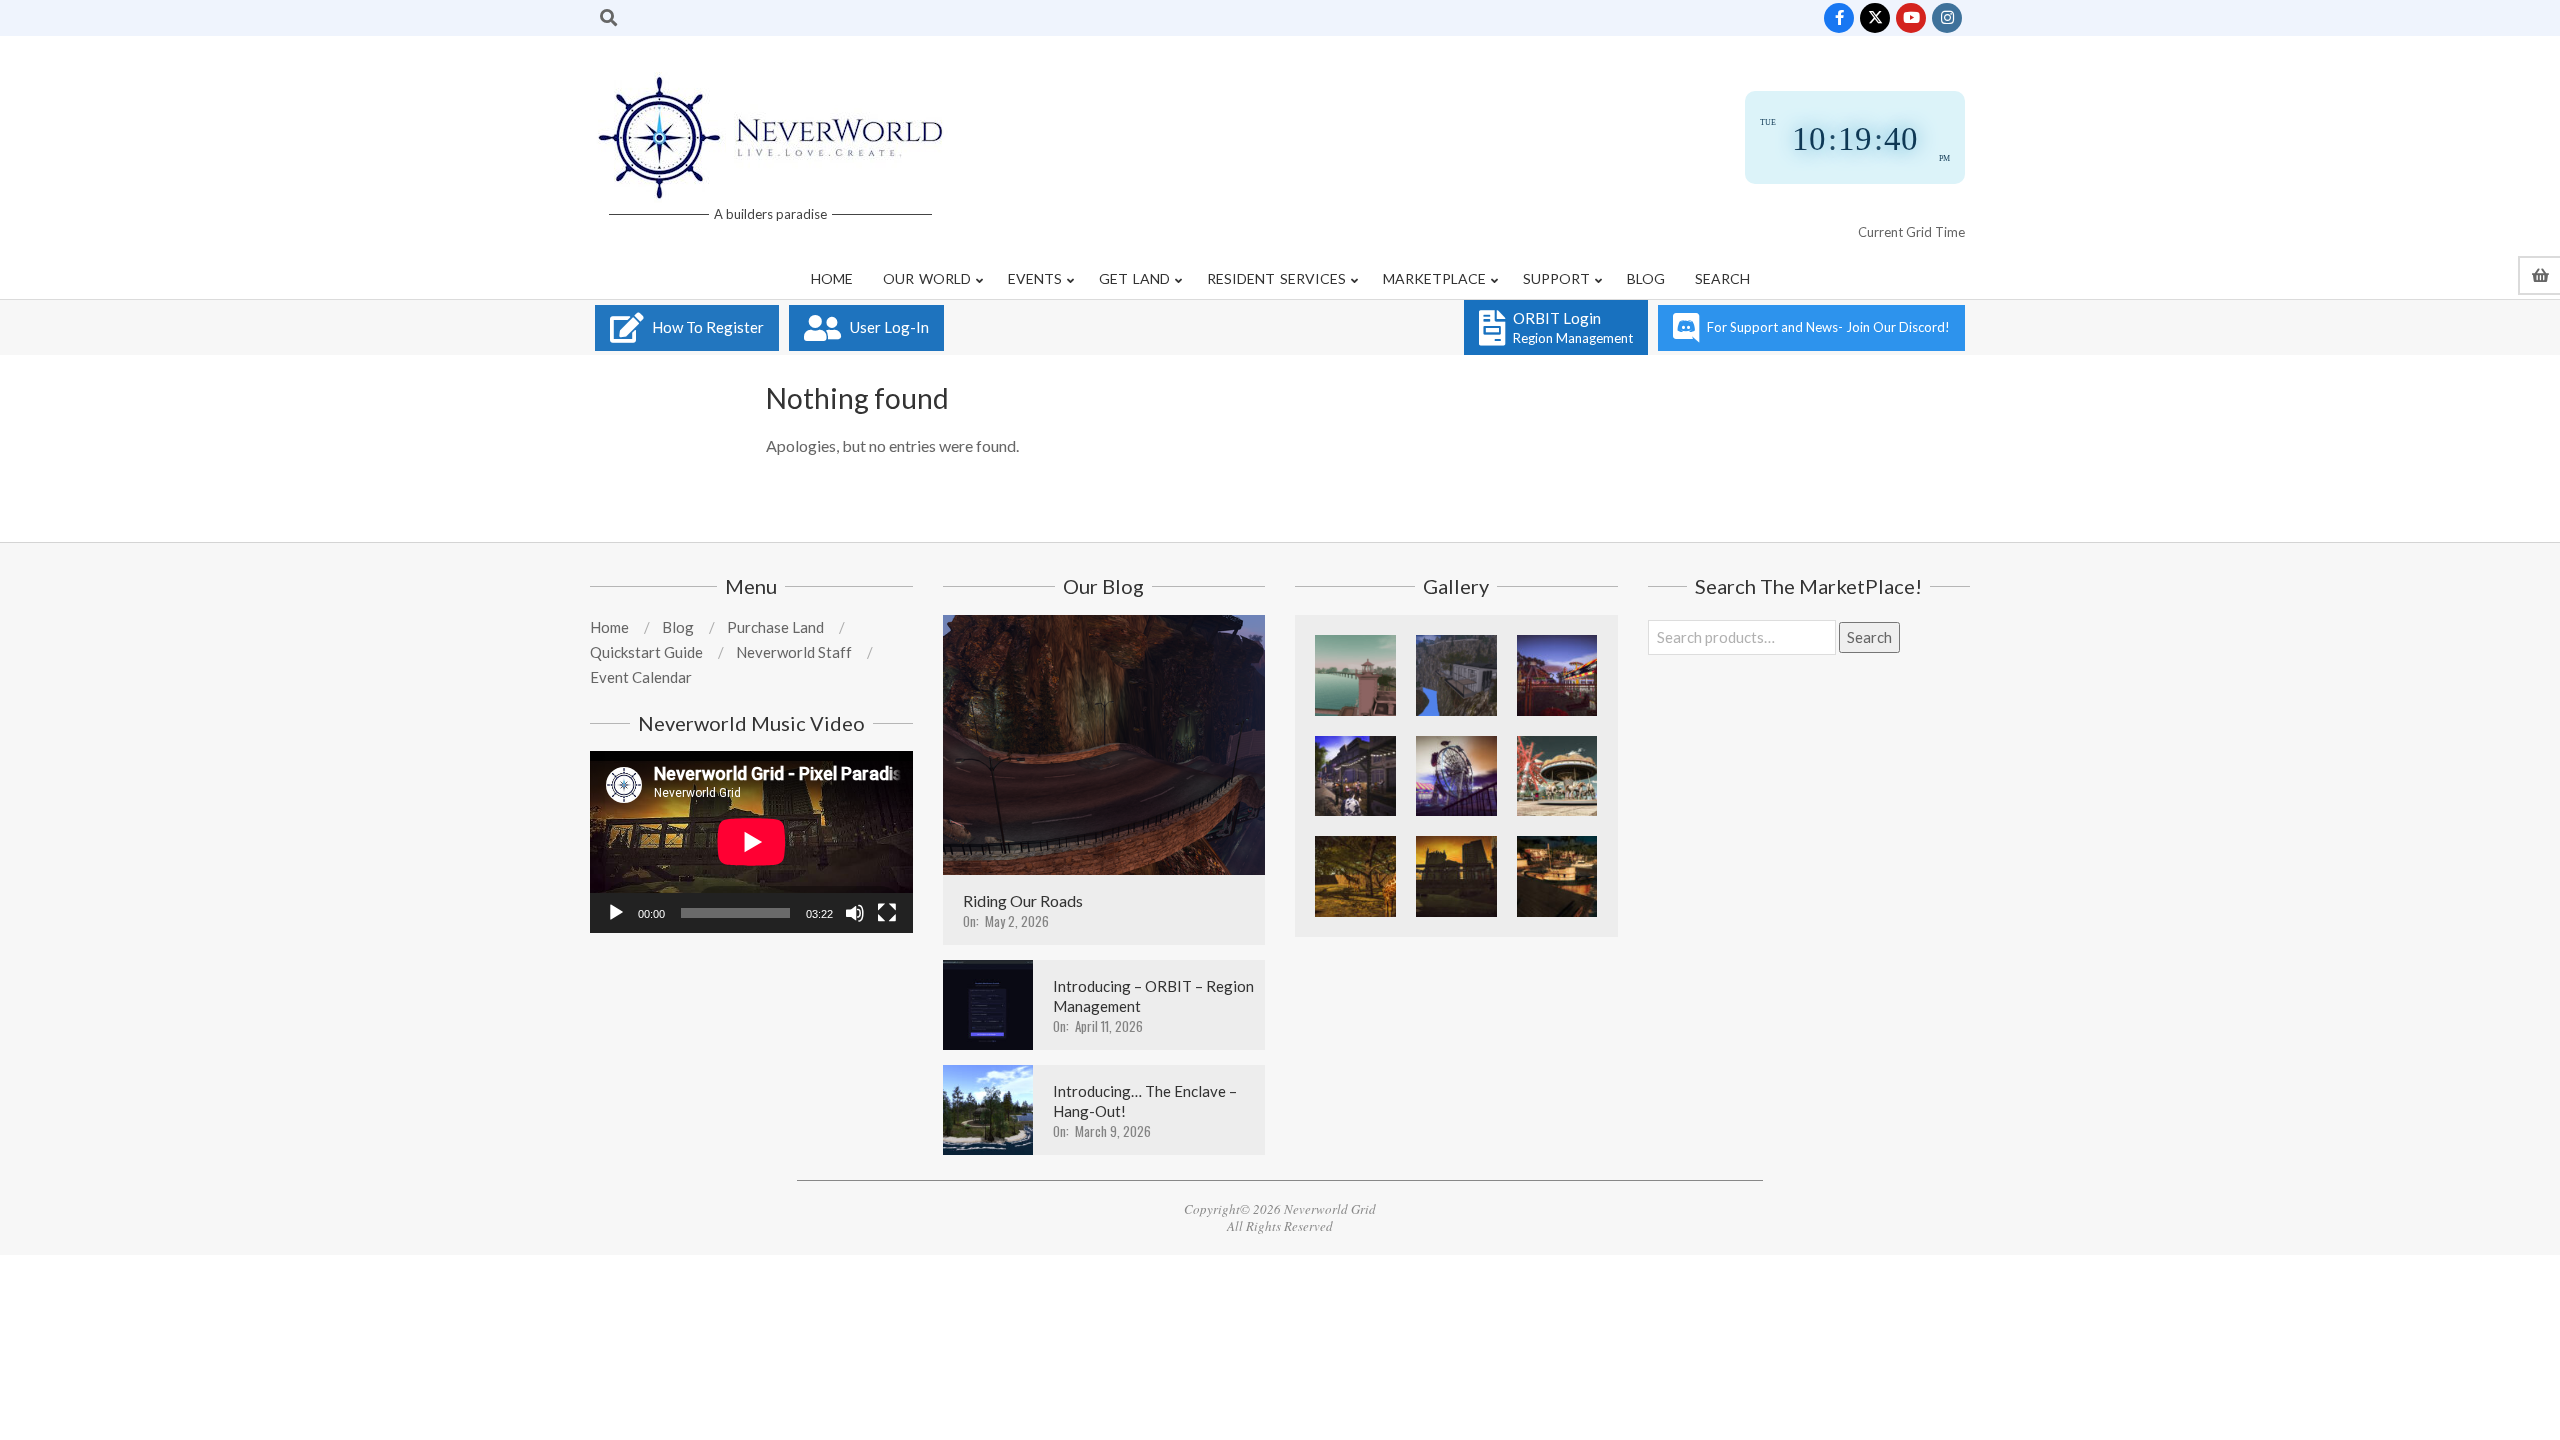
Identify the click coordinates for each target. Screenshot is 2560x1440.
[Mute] (855, 913)
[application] (751, 841)
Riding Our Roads (1023, 900)
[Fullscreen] (887, 913)
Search (1869, 637)
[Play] (616, 913)
